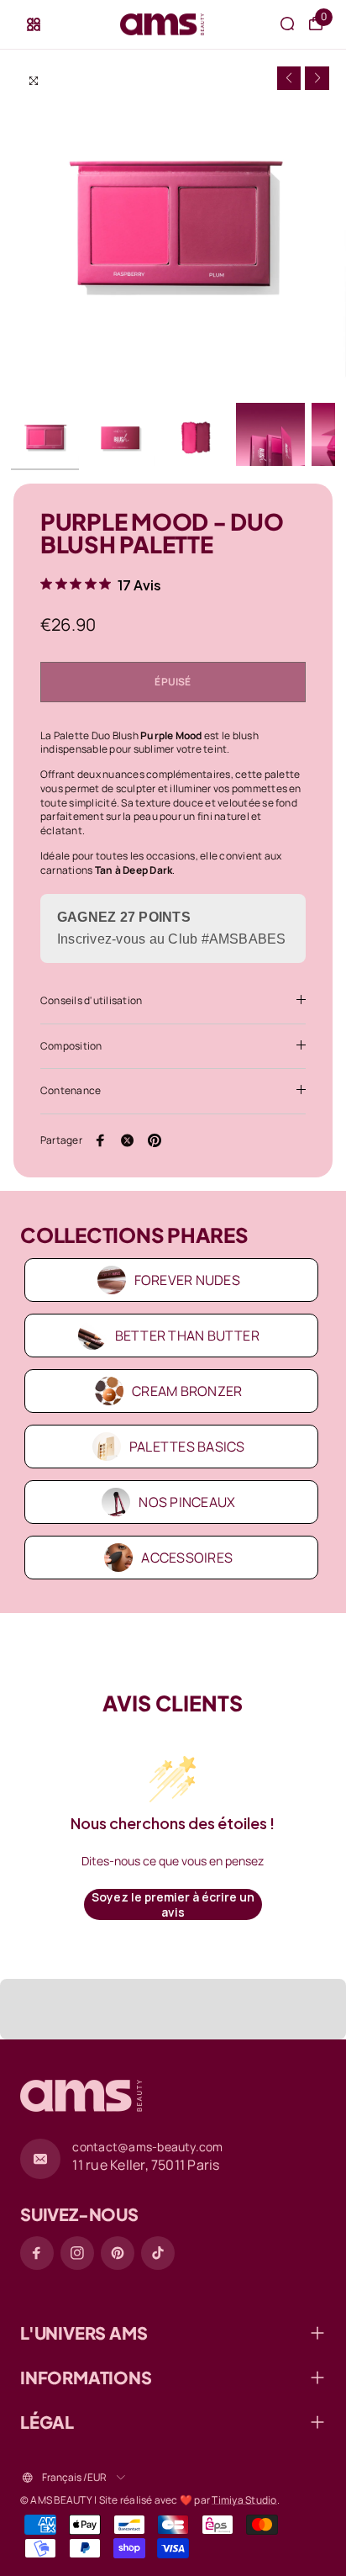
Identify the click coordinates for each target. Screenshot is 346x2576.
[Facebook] (101, 1140)
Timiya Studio (244, 2500)
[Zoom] (34, 81)
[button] (289, 79)
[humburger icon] (34, 24)
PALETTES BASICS (187, 1447)
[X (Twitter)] (128, 1140)
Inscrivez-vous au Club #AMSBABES (172, 939)
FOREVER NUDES (187, 1280)
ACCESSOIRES (187, 1558)
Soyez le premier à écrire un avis (173, 1904)
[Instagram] (77, 2253)
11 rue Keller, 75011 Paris (146, 2165)
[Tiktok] (158, 2253)
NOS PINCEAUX (187, 1502)
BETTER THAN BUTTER (187, 1336)
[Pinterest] (155, 1140)
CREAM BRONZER (187, 1391)
